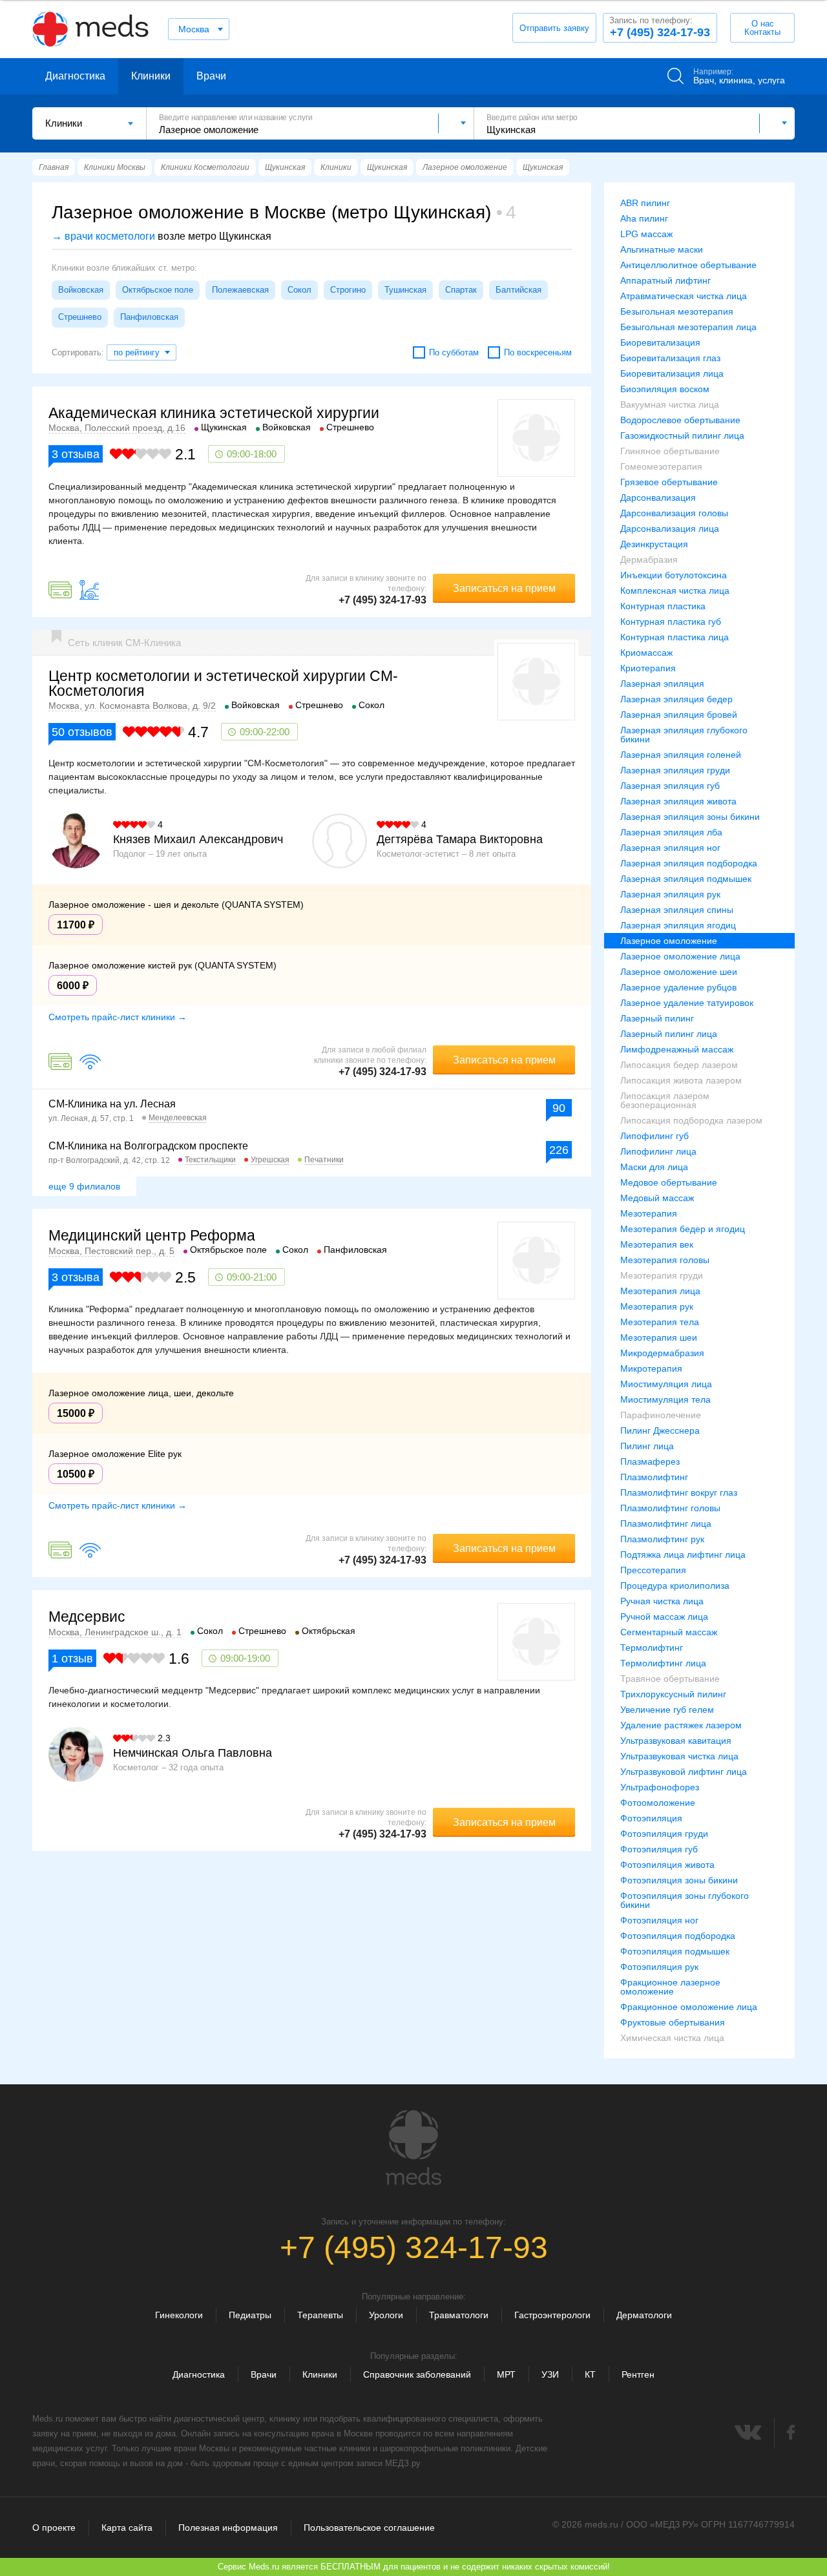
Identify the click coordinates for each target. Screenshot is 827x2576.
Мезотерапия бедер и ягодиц (683, 1229)
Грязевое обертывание (669, 482)
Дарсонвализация (658, 497)
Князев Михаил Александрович (198, 839)
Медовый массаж (657, 1198)
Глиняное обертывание (670, 451)
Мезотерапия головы (665, 1260)
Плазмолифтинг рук (662, 1539)
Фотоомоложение (658, 1803)
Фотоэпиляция (651, 1818)
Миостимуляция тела (665, 1399)
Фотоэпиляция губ (659, 1849)
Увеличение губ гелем (667, 1710)
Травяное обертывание (670, 1679)
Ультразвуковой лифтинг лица (684, 1772)
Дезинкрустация (654, 544)
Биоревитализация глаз (670, 358)
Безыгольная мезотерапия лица (688, 327)
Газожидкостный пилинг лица (682, 435)
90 (559, 1108)
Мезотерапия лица (660, 1291)
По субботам (454, 352)
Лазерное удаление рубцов (678, 987)
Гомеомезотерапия (661, 466)
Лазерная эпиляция (662, 684)
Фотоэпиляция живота (667, 1865)
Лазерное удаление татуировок (687, 1003)
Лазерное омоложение (669, 941)
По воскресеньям (538, 352)
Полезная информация (228, 2528)
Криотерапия (648, 668)
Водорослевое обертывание (680, 420)
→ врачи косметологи (103, 236)
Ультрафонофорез (660, 1787)
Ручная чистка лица (662, 1601)
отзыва (76, 454)
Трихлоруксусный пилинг (673, 1694)
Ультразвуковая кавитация (676, 1741)
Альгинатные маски (662, 249)
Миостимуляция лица (666, 1384)
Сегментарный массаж (669, 1632)
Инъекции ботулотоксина (674, 575)
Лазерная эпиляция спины (677, 910)
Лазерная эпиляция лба (671, 832)
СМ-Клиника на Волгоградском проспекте (148, 1146)
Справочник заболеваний (417, 2374)
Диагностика (75, 76)
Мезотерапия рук (657, 1306)
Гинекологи (179, 2315)
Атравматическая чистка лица (684, 296)
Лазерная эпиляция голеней (681, 755)
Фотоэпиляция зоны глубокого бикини (685, 1900)
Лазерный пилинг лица (669, 1034)
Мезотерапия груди (662, 1275)
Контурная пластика (663, 606)
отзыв (72, 1659)
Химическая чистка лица (672, 2038)
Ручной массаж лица (664, 1617)
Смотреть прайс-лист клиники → (118, 1017)
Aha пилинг (644, 218)
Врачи (211, 76)
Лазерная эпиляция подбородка (689, 863)
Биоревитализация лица (672, 373)
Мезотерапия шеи (659, 1337)
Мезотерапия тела (660, 1322)
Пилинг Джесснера (660, 1430)
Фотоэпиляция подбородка (678, 1936)
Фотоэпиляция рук (659, 1967)
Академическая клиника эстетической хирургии (214, 413)
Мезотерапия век (657, 1244)
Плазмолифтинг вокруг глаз (679, 1492)
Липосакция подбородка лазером (691, 1120)
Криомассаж (646, 653)
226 (559, 1150)
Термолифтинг (652, 1648)
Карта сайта (127, 2528)
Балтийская (518, 290)
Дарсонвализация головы (674, 513)
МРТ (506, 2374)
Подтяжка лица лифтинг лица (683, 1555)
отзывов (82, 732)
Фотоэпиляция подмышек (675, 1951)
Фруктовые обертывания (673, 2022)
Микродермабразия (662, 1353)
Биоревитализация (660, 342)
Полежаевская (240, 290)
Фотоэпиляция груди (664, 1834)
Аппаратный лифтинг (665, 280)
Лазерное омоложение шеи (679, 972)
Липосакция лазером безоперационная (665, 1100)
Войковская (81, 290)
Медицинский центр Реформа (152, 1235)
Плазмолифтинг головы (670, 1508)
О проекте (54, 2528)
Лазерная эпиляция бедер (676, 699)
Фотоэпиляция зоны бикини (679, 1880)
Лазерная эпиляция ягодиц (678, 925)
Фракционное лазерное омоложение (670, 1987)
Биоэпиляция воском (665, 389)
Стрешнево (80, 317)
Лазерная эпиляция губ (670, 786)
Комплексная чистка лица (675, 591)
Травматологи (459, 2315)
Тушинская (405, 290)
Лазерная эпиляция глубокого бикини (684, 735)
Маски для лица (654, 1167)
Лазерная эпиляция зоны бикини (690, 817)
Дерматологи (644, 2315)
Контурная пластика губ (671, 622)
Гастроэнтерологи (552, 2315)
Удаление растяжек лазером (681, 1725)
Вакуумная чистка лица (670, 404)
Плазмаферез (650, 1461)
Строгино (348, 290)
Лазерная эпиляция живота (678, 801)
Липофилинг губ (654, 1136)
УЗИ (550, 2374)
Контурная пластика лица (675, 637)
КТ (590, 2374)
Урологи (386, 2315)
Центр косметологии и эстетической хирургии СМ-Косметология (223, 683)
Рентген (638, 2374)
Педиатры (250, 2315)
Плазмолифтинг (654, 1477)
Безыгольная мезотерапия (677, 311)
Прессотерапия (653, 1570)
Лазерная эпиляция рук (670, 894)
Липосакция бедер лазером (679, 1065)
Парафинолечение (661, 1415)
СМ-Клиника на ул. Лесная (112, 1104)
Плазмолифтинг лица (666, 1524)
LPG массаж (646, 234)
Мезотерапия (649, 1213)
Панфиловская (149, 317)
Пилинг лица (647, 1446)
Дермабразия (649, 560)
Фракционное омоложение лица (689, 2007)
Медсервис (87, 1617)
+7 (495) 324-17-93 (660, 27)
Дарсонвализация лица (670, 529)
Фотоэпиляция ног (659, 1920)
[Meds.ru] (413, 2148)
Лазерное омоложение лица (680, 956)
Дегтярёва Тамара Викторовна (460, 839)
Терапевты (320, 2315)
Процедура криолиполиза (675, 1586)
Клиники (151, 76)
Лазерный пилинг (657, 1018)
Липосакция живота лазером (681, 1080)
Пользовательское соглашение (369, 2528)
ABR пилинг (645, 203)
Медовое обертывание (669, 1182)
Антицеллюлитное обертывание (688, 265)
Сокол (299, 290)
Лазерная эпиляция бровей (679, 715)
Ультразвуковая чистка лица (679, 1756)
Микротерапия (651, 1368)
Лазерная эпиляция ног (670, 848)
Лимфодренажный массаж (677, 1049)
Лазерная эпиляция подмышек (686, 879)
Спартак (461, 290)
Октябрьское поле (158, 290)
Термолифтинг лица (663, 1663)
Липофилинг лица (658, 1151)
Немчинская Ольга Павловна (193, 1753)
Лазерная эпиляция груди (675, 770)
